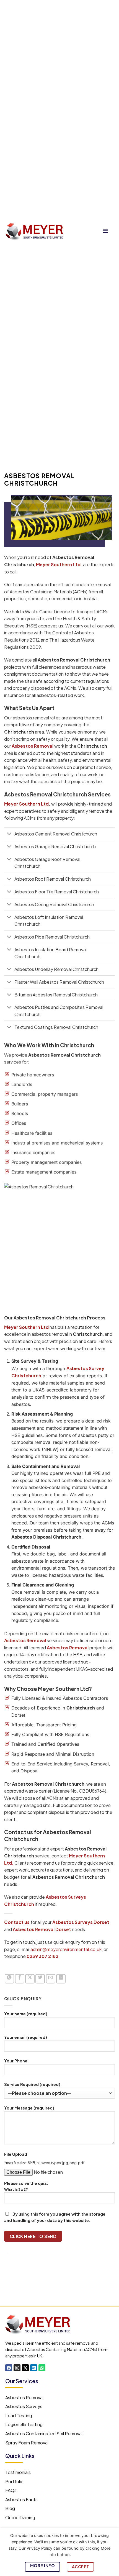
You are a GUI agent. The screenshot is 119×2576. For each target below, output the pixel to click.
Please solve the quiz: (26, 2186)
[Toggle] (9, 834)
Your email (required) (26, 2037)
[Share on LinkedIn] (61, 1979)
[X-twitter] (25, 2368)
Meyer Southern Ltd (58, 564)
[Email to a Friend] (51, 1979)
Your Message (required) (29, 2108)
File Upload (16, 2154)
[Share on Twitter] (40, 1979)
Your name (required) (26, 2014)
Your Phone (16, 2061)
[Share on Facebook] (20, 1979)
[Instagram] (17, 2368)
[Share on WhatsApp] (9, 1979)
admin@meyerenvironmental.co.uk (66, 1949)
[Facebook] (9, 2368)
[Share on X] (30, 1979)
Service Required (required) (32, 2084)
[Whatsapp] (42, 2368)
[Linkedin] (34, 2368)
